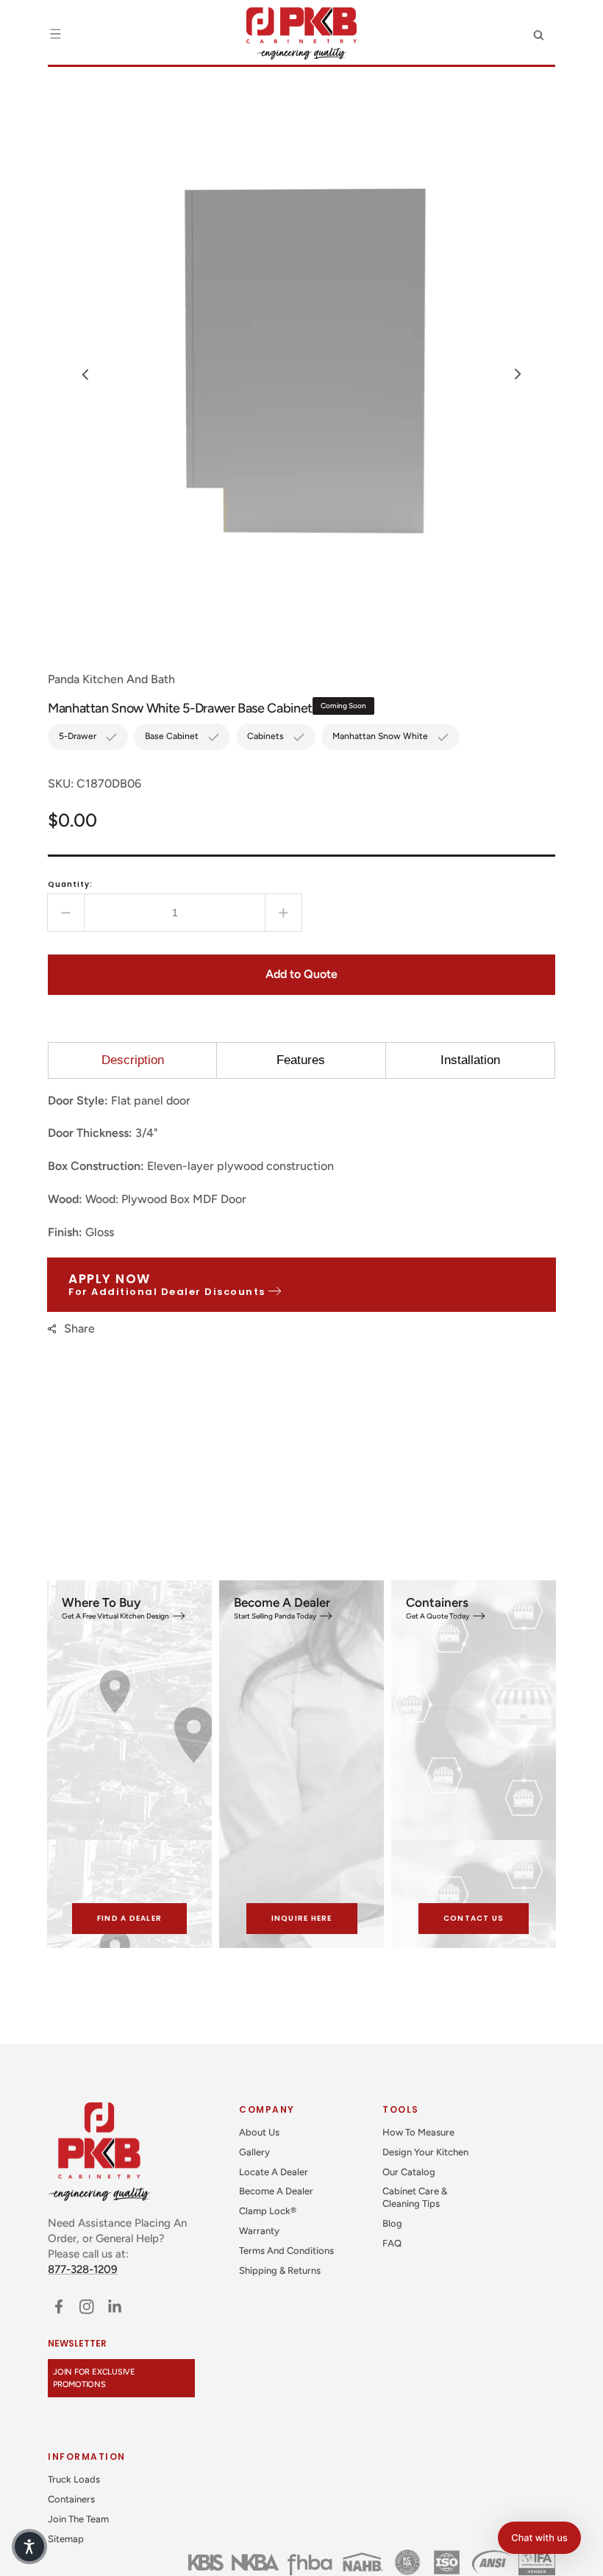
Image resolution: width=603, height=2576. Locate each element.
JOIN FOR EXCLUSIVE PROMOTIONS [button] (94, 2378)
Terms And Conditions (286, 2251)
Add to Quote (301, 974)
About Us (259, 2132)
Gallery (254, 2152)
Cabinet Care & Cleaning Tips (415, 2197)
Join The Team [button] (78, 2519)
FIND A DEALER (129, 1918)
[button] (55, 34)
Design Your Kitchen (425, 2152)
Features (301, 1060)
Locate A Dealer (274, 2172)
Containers (71, 2499)
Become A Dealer (276, 2191)
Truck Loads (74, 2479)
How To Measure (418, 2132)
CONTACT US (474, 1918)
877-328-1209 (83, 2269)
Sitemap (66, 2539)
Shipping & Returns (280, 2270)
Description (133, 1060)
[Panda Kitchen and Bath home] (301, 33)
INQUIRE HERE (302, 1918)
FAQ (392, 2243)
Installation (470, 1060)
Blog (392, 2223)
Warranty (259, 2231)
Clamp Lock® (268, 2211)
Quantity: (70, 884)
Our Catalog (409, 2172)
